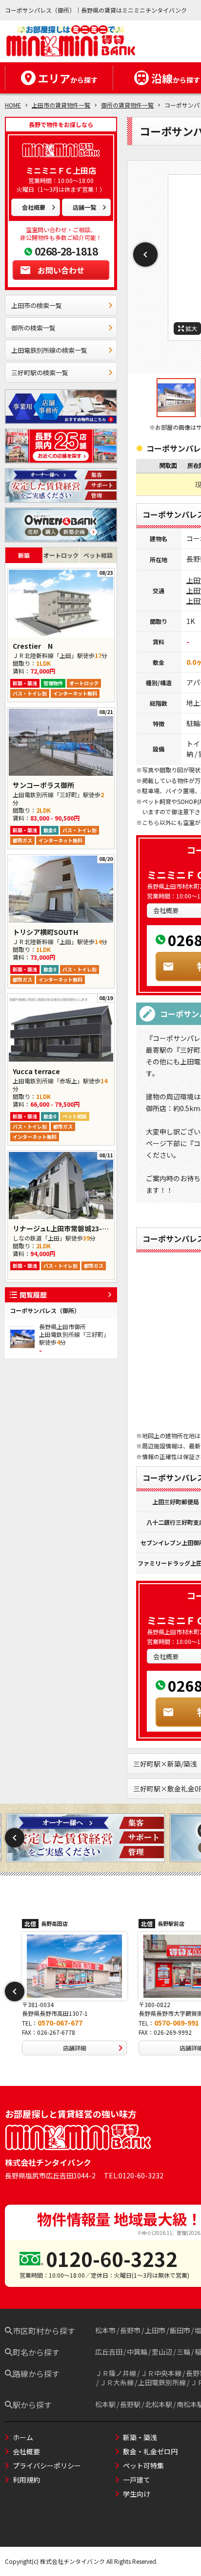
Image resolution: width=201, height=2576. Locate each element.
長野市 (130, 2330)
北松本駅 (159, 2404)
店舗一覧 (84, 207)
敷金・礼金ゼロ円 (150, 2451)
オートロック (61, 555)
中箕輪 (137, 2352)
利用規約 (26, 2480)
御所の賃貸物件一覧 (127, 105)
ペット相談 (98, 555)
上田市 (155, 2330)
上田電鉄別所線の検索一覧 (49, 350)
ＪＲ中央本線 (161, 2373)
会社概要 (34, 207)
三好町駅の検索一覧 (40, 373)
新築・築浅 (140, 2437)
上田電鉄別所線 (162, 2382)
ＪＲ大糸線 (117, 2382)
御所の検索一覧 (33, 328)
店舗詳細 (75, 2048)
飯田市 (180, 2330)
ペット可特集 (143, 2466)
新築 (24, 555)
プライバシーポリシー (47, 2466)
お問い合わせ (61, 270)
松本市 (105, 2330)
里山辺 (162, 2352)
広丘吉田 (109, 2352)
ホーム (23, 2437)
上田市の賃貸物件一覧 (61, 105)
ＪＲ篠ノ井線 (116, 2373)
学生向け (137, 2494)
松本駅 (105, 2404)
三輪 (183, 2352)
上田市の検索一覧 (37, 305)
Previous (145, 255)
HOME (13, 105)
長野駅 (130, 2404)
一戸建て (137, 2480)
